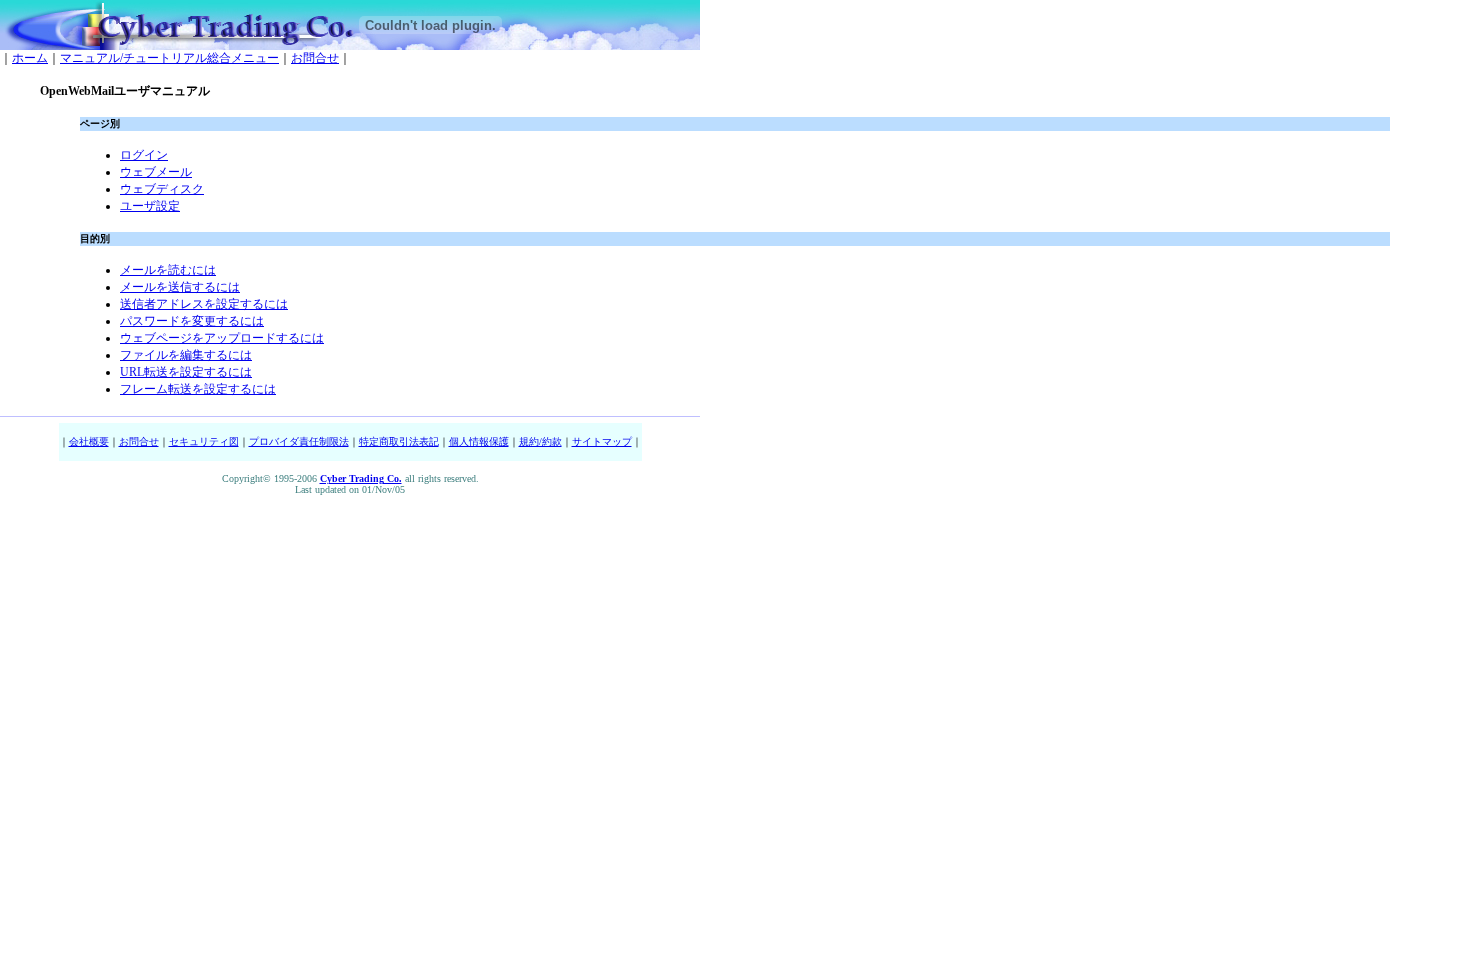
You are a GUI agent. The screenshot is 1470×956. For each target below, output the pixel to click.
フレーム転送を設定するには (198, 389)
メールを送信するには (180, 287)
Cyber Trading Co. (361, 478)
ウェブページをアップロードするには (222, 338)
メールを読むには (168, 270)
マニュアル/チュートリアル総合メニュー (169, 58)
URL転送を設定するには (186, 372)
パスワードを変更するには (192, 321)
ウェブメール (156, 172)
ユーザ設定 (150, 206)
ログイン (144, 155)
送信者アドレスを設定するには (204, 304)
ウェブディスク (162, 189)
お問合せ (315, 58)
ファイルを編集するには (186, 355)
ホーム (30, 58)
